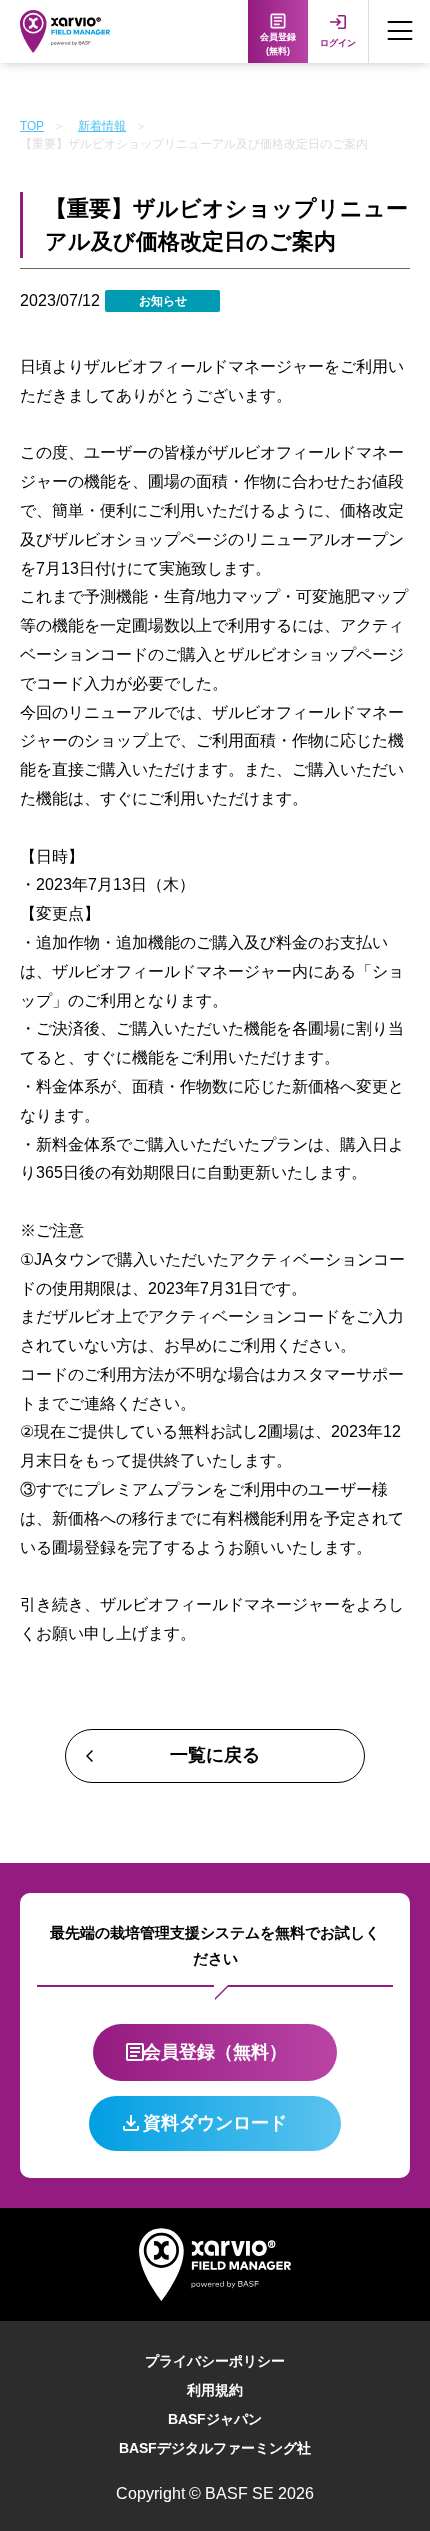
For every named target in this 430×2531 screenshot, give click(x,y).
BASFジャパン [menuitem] (215, 2419)
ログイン (338, 43)
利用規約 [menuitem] (215, 2390)
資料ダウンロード (215, 2123)
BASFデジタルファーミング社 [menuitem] (215, 2448)
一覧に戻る (215, 1755)
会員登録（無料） (215, 2052)
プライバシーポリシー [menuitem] (215, 2361)
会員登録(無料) (278, 44)
